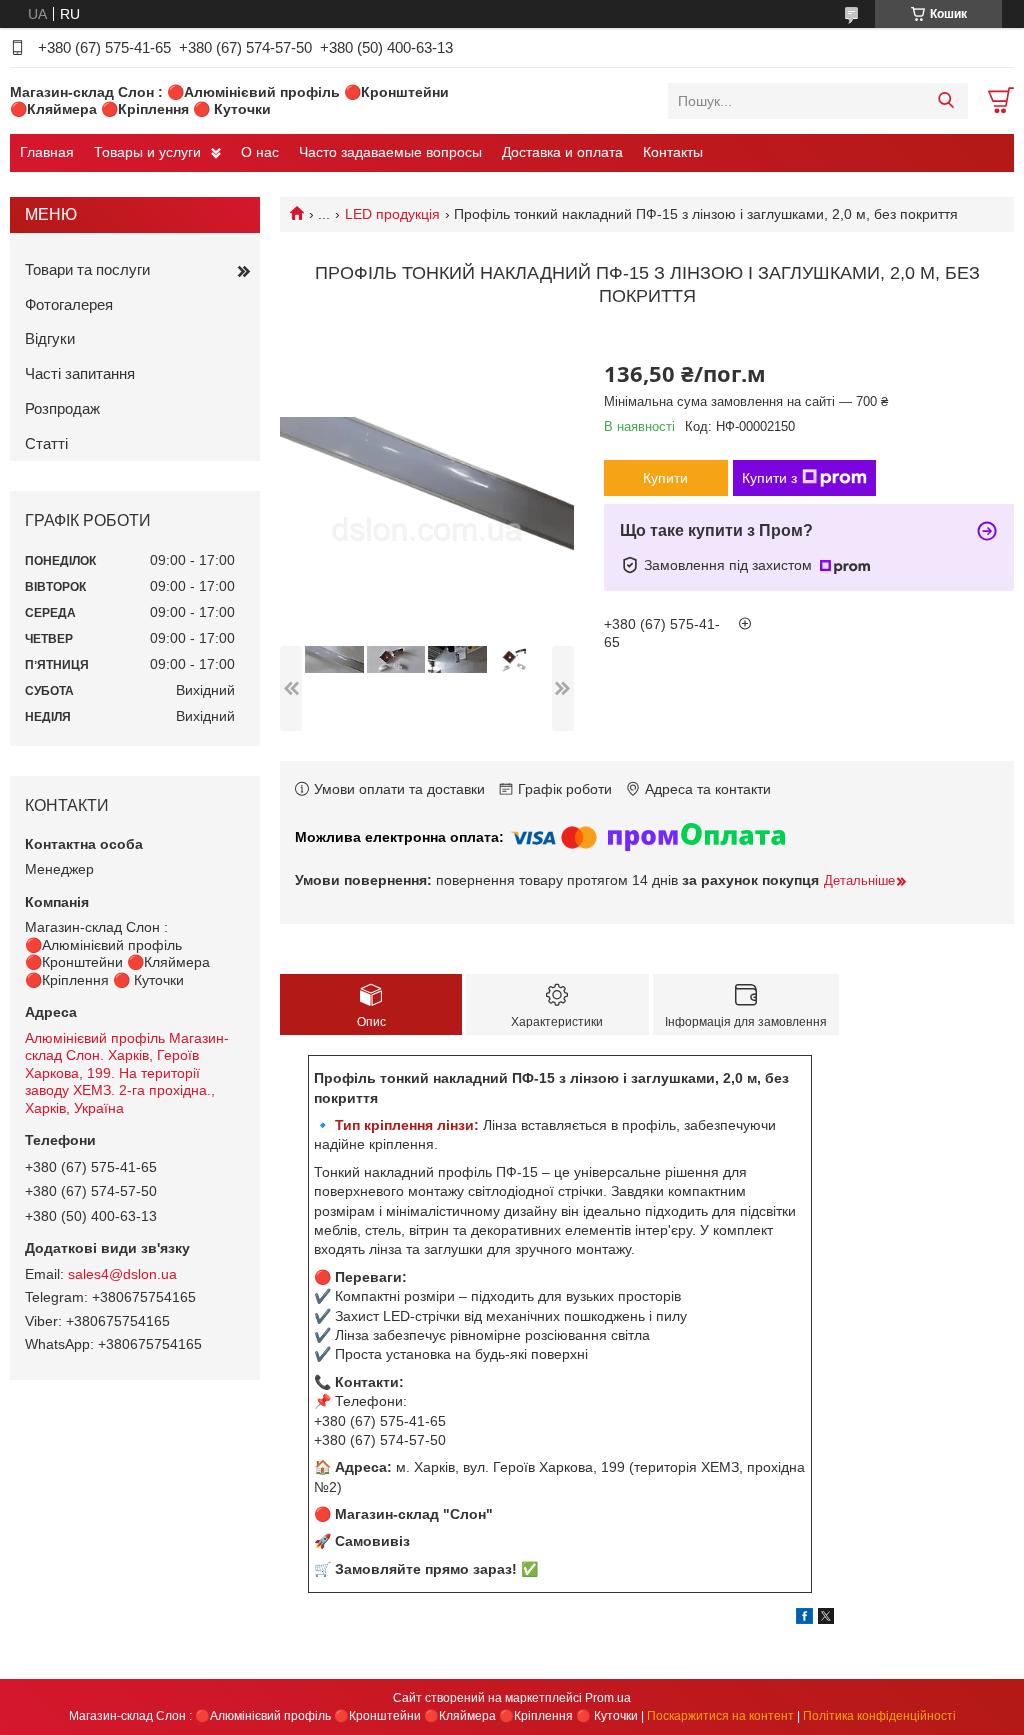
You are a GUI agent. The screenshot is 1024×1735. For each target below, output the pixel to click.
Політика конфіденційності (879, 1716)
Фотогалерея (69, 304)
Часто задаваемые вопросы (390, 152)
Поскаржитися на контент (720, 1716)
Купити (665, 478)
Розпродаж (62, 408)
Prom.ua (608, 1698)
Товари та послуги (87, 269)
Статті (46, 443)
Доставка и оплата (562, 152)
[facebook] (804, 1619)
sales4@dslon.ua (122, 1274)
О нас (260, 152)
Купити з (769, 478)
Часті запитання (80, 373)
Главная (47, 152)
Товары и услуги (147, 152)
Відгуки (50, 338)
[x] (826, 1619)
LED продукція (392, 214)
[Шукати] (945, 101)
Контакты (673, 152)
